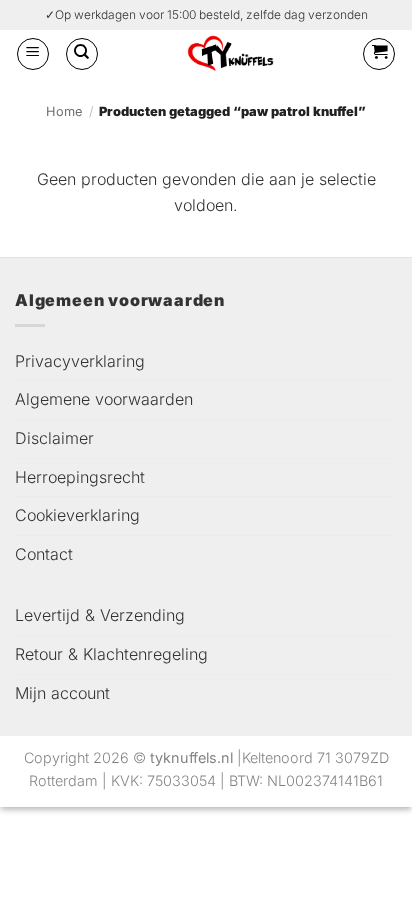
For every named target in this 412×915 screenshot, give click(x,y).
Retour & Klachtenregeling (111, 654)
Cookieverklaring (77, 515)
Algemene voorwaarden (104, 399)
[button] (33, 54)
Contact (44, 554)
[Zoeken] (82, 54)
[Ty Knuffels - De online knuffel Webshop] (230, 53)
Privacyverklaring (80, 361)
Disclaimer (54, 438)
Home (64, 111)
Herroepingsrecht (80, 477)
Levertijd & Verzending (100, 615)
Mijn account (62, 693)
